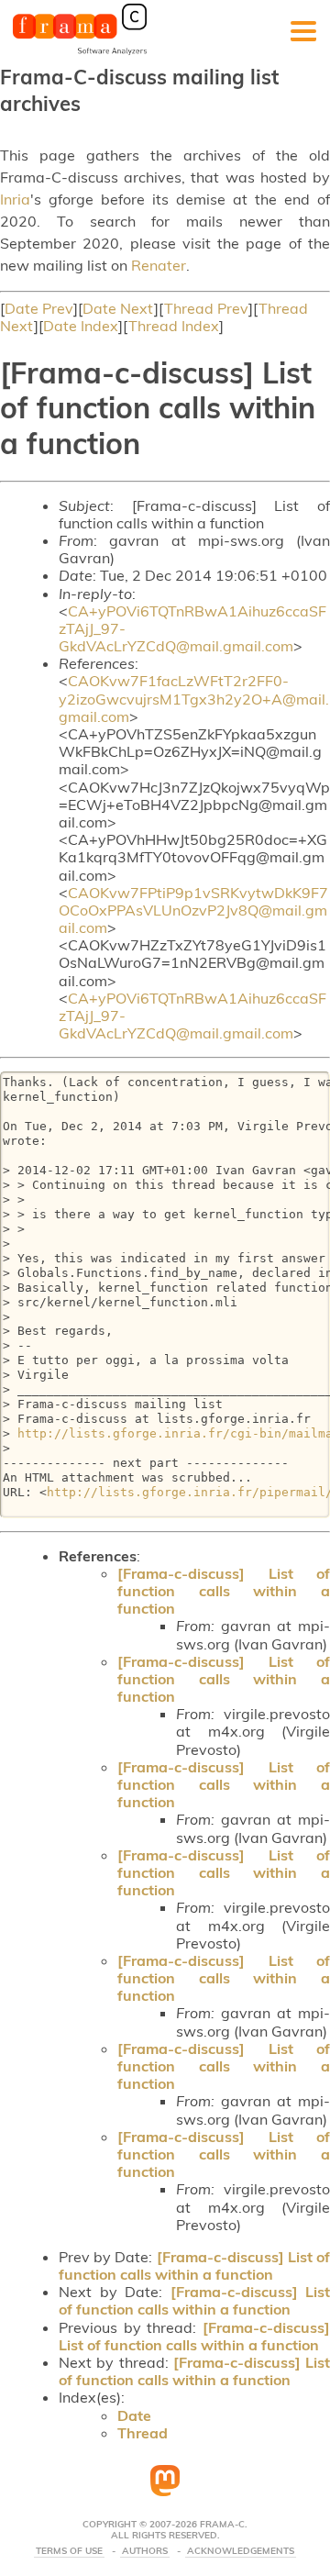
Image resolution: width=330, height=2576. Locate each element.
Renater (159, 265)
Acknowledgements (241, 2551)
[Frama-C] (80, 53)
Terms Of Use (69, 2551)
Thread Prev (206, 308)
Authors (145, 2551)
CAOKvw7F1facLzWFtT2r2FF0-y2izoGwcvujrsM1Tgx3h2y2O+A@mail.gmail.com (194, 698)
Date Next (118, 308)
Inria (15, 199)
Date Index (81, 326)
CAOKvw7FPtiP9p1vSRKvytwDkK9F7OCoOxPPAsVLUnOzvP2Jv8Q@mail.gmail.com (193, 910)
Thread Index (174, 326)
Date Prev (39, 308)
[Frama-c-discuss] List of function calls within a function (224, 1591)
